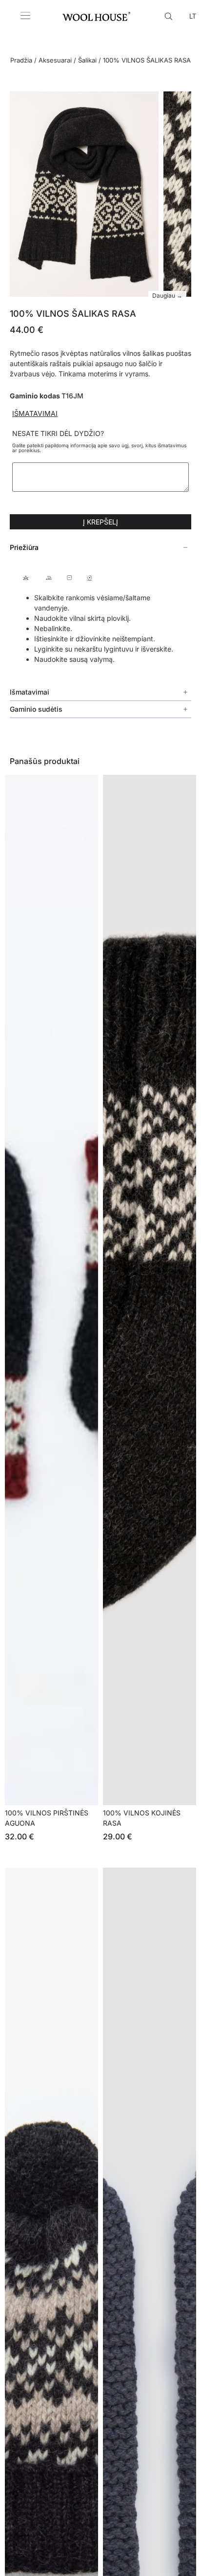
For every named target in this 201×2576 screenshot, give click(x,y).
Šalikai (87, 60)
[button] (100, 547)
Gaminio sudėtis (36, 709)
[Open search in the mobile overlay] (170, 16)
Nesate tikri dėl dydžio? (58, 434)
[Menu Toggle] (25, 16)
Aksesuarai (55, 60)
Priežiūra (24, 547)
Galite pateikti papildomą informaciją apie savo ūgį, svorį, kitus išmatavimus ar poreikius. (99, 448)
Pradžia (21, 60)
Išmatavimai (35, 413)
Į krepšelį (100, 522)
